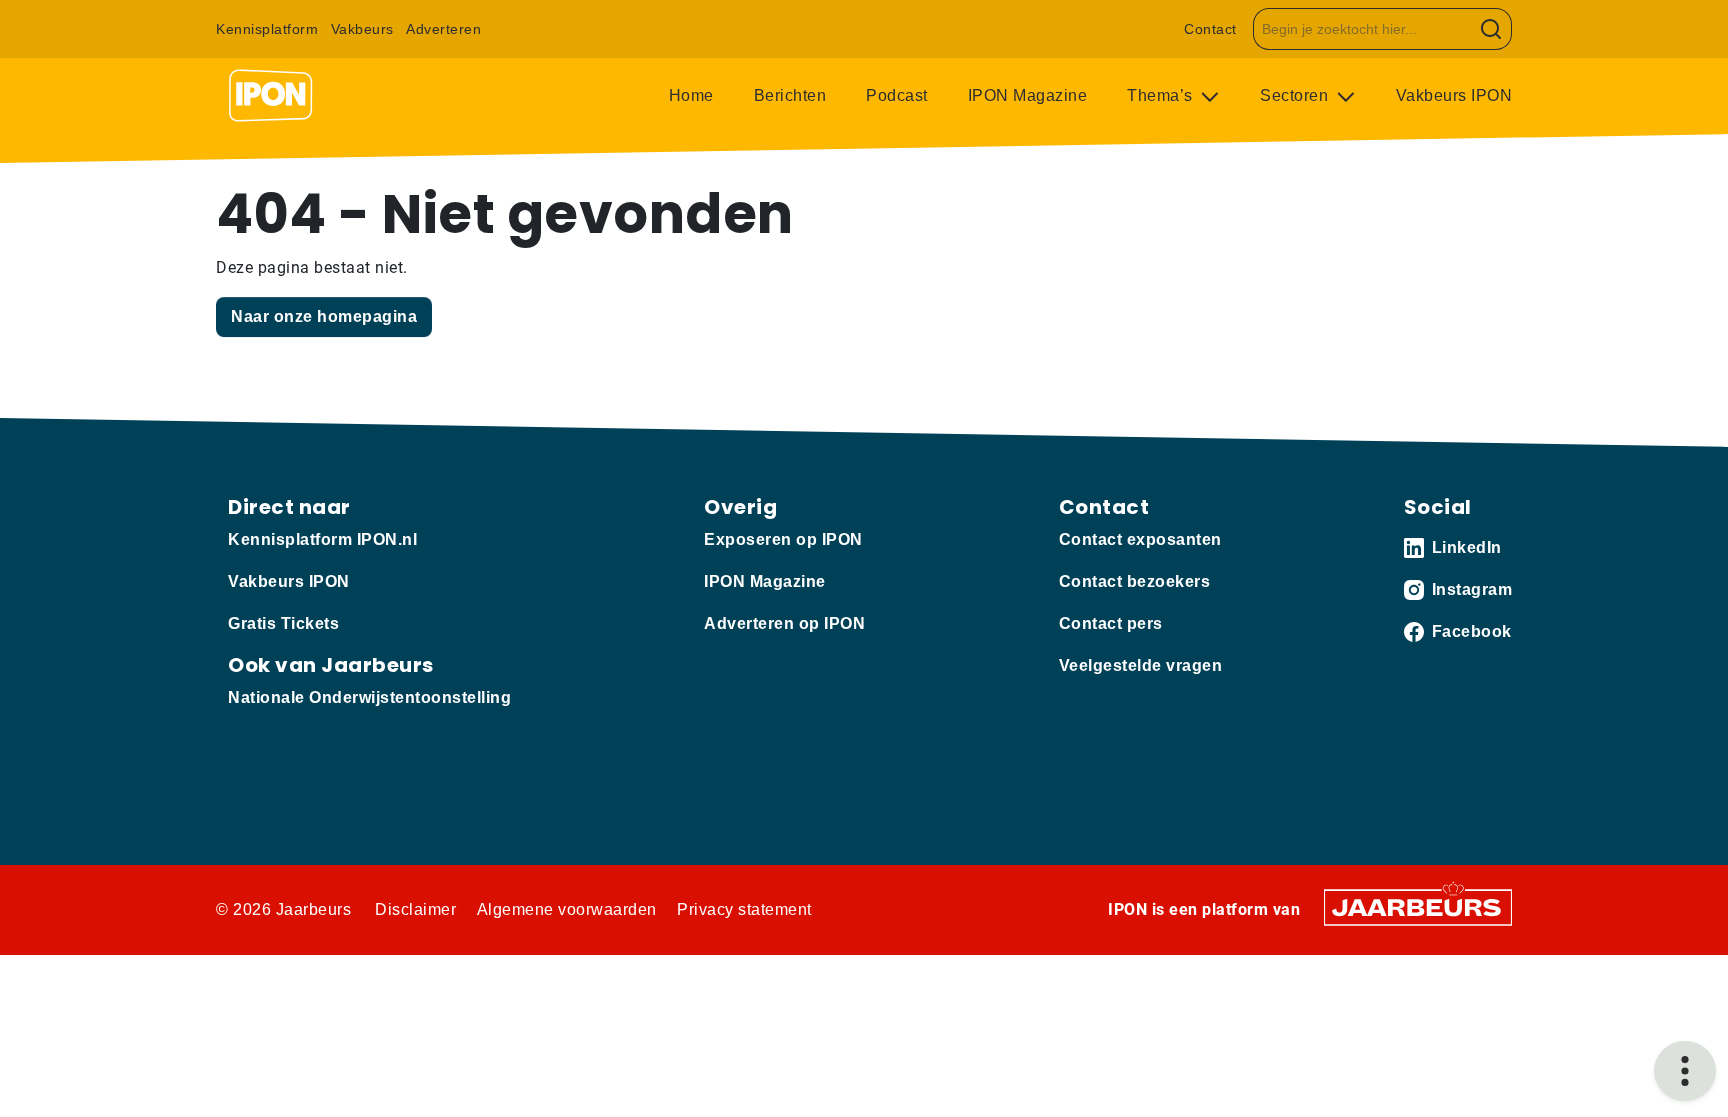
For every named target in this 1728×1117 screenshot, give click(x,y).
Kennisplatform (267, 29)
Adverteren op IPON (784, 623)
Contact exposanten (1140, 539)
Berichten (790, 95)
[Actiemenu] (1685, 1071)
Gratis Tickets (283, 623)
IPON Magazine (1028, 95)
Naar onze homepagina (324, 316)
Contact (1210, 29)
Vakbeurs (362, 29)
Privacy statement (744, 909)
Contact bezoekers (1135, 581)
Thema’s (1162, 95)
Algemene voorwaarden (567, 909)
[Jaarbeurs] (1418, 906)
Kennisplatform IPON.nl (322, 539)
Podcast (897, 95)
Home (691, 95)
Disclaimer (415, 909)
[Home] (271, 96)
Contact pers (1111, 623)
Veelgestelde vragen (1141, 665)
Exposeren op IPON (783, 539)
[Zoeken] (1491, 29)
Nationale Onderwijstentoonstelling (369, 697)
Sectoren (1296, 95)
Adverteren (443, 29)
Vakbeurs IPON (1454, 95)
